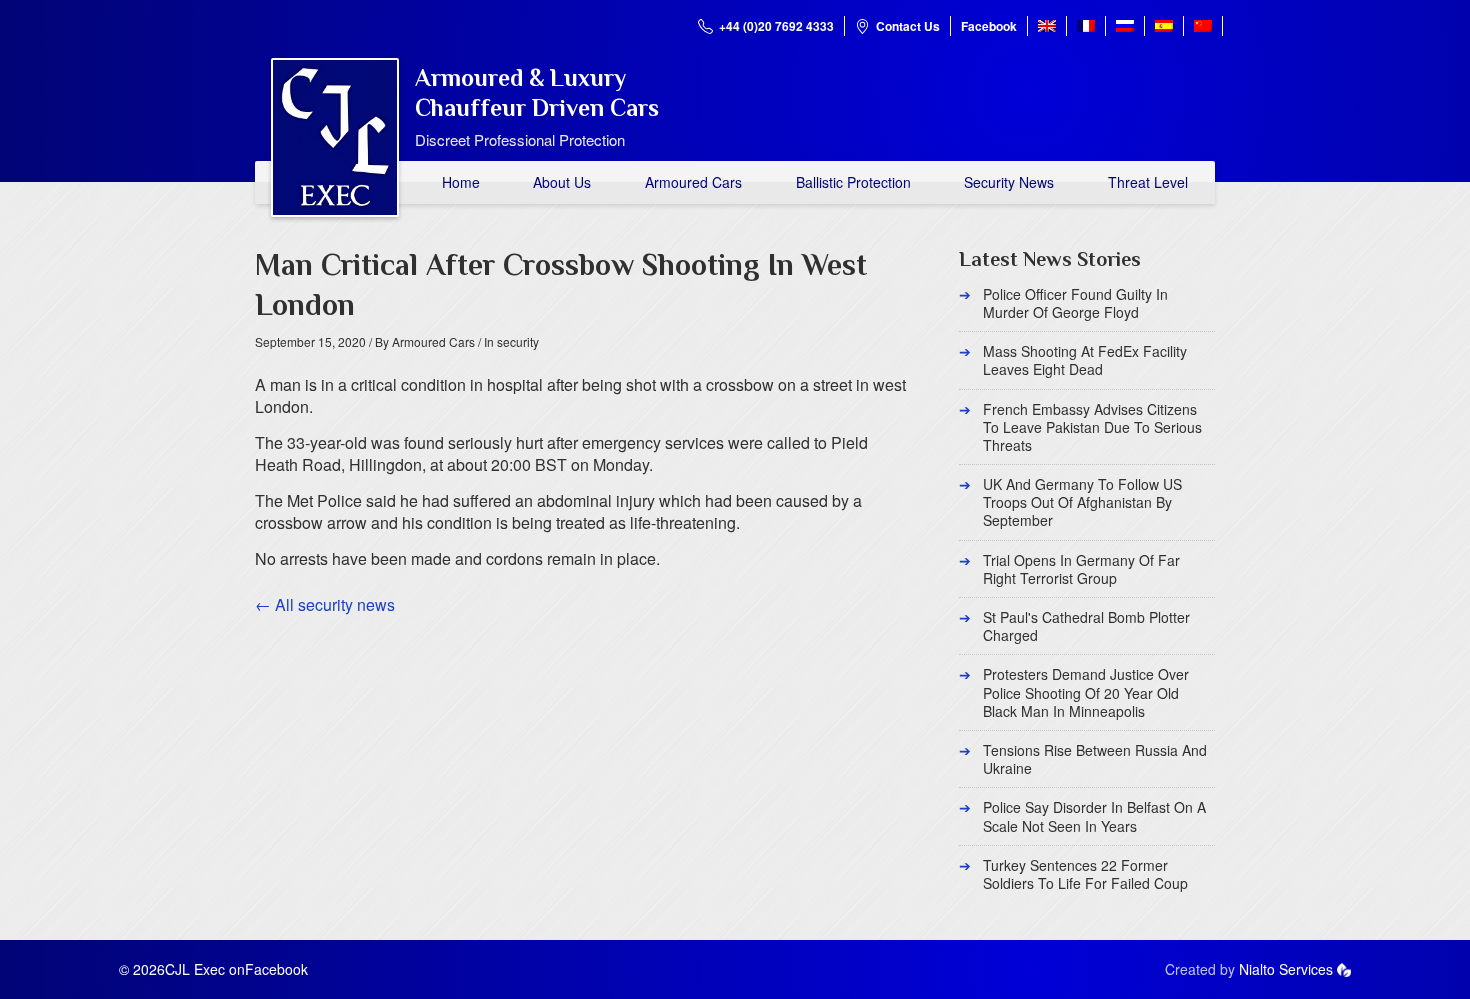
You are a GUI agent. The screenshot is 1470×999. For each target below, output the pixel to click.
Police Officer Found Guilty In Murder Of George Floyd (1075, 303)
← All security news (325, 604)
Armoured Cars (693, 182)
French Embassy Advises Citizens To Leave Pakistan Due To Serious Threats (1092, 427)
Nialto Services (1286, 969)
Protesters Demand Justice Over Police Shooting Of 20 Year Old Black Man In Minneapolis (1086, 692)
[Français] (1086, 26)
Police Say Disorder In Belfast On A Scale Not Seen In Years (1094, 816)
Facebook (989, 26)
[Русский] (1125, 26)
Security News (1009, 182)
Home (461, 182)
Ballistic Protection (853, 182)
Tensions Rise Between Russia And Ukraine (1095, 759)
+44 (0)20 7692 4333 (776, 26)
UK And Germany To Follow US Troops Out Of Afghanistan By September (1082, 502)
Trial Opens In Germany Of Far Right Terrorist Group (1081, 569)
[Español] (1164, 26)
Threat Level (1148, 182)
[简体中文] (1203, 26)
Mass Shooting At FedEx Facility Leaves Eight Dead (1085, 360)
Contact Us (908, 26)
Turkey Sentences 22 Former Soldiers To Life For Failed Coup (1085, 874)
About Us (562, 182)
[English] (1047, 26)
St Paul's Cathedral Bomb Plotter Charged (1086, 626)
